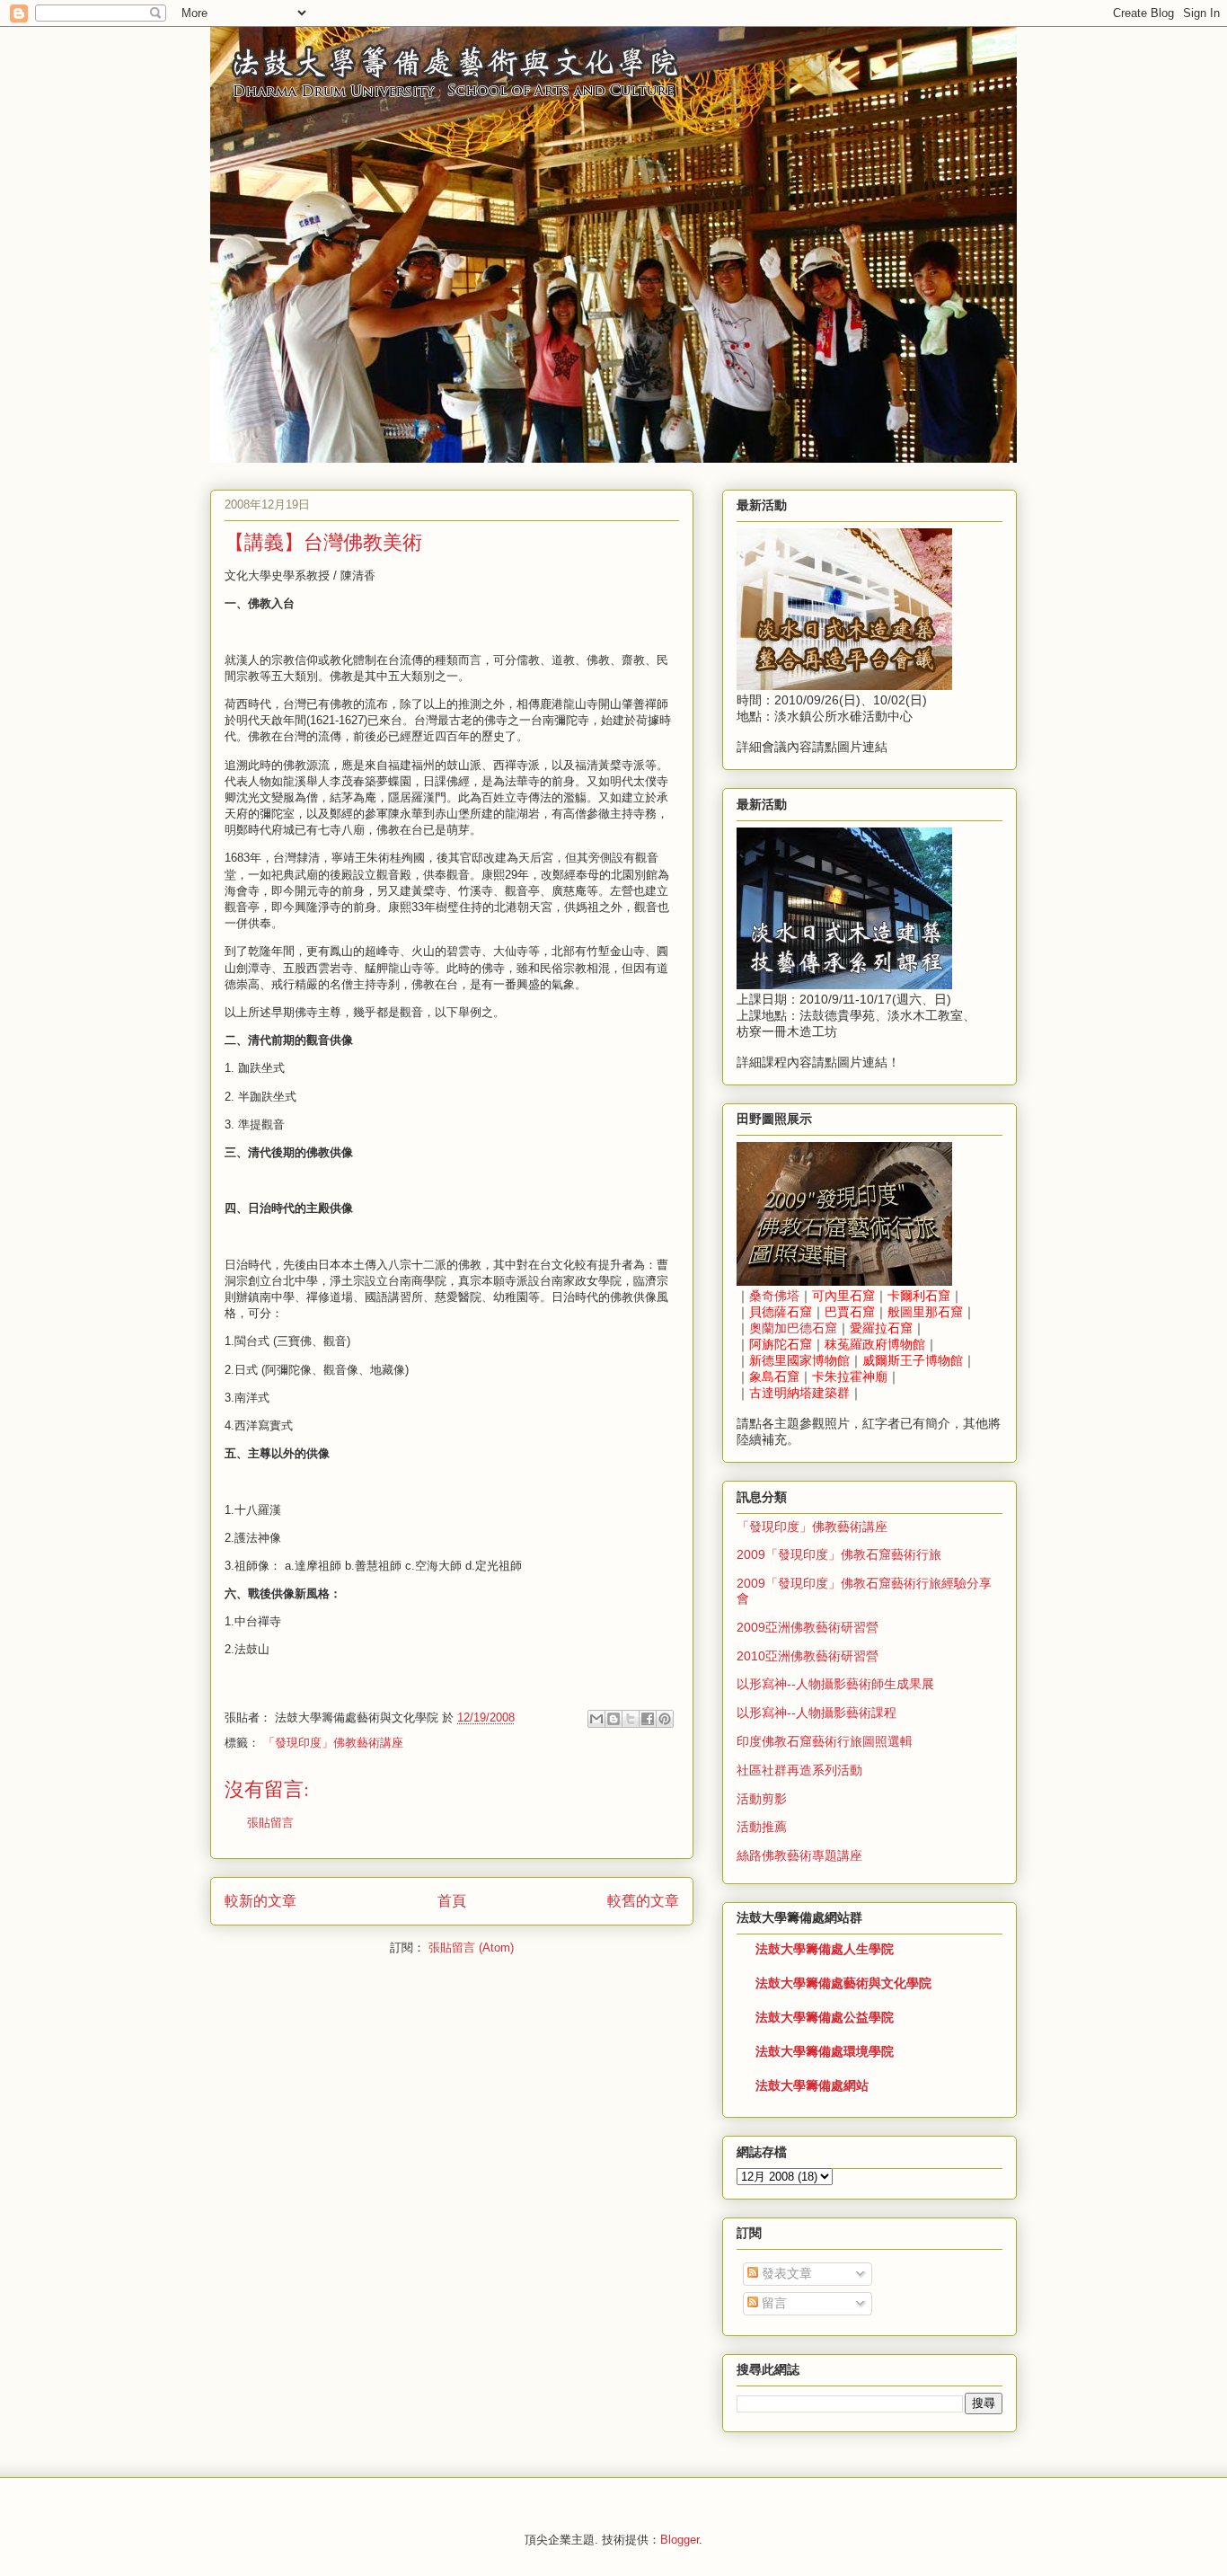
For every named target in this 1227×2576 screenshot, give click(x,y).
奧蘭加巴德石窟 (793, 1328)
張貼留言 (270, 1823)
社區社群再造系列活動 (799, 1770)
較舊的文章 (643, 1901)
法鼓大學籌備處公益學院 (825, 2017)
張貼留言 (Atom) (471, 1947)
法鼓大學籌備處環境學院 (825, 2051)
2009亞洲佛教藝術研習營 (808, 1627)
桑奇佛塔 (774, 1296)
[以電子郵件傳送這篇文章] (596, 1719)
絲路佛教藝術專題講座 (799, 1855)
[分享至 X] (631, 1719)
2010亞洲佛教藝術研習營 (808, 1656)
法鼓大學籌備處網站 (812, 2085)
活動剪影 (762, 1799)
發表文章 (785, 2273)
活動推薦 (762, 1827)
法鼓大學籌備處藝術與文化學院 (843, 1983)
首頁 (452, 1901)
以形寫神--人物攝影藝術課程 (817, 1713)
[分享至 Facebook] (648, 1719)
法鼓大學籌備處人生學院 (825, 1949)
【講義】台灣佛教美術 (323, 541)
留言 (772, 2303)
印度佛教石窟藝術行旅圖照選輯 (825, 1741)
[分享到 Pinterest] (665, 1719)
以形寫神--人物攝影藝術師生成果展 (835, 1684)
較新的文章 (260, 1901)
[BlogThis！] (613, 1719)
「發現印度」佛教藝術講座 (333, 1743)
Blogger (680, 2540)
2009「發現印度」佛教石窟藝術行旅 (839, 1554)
